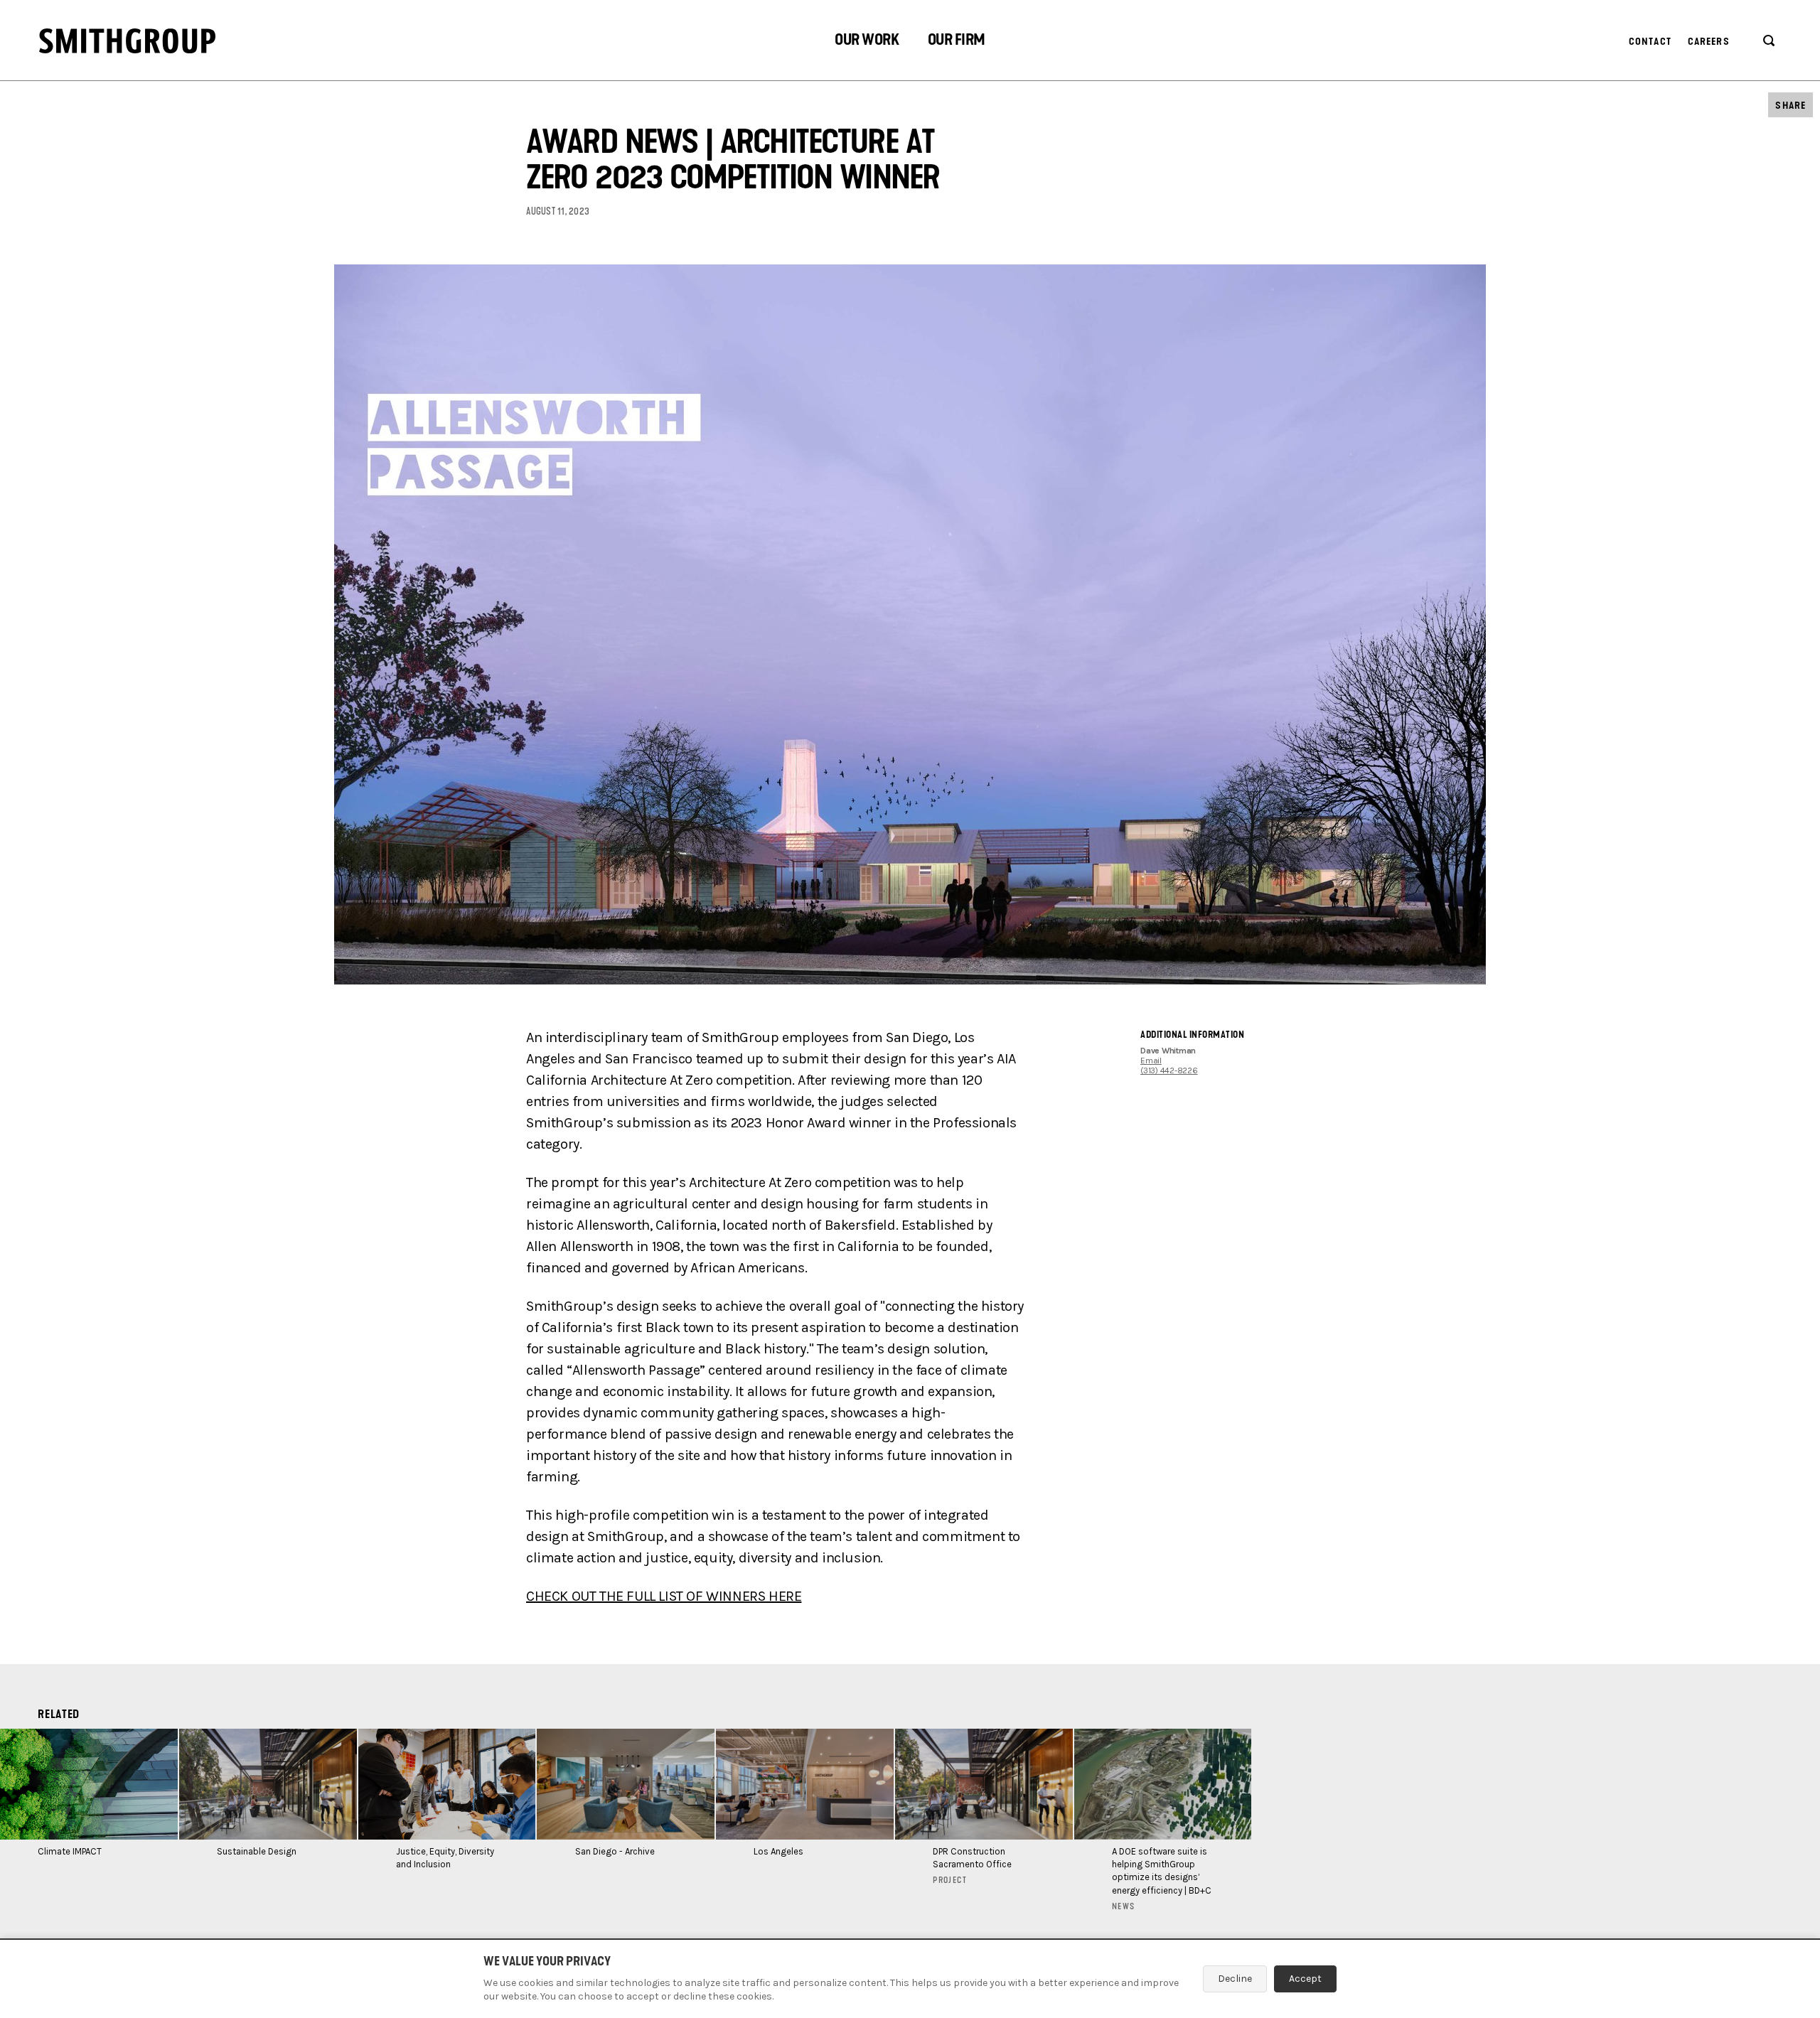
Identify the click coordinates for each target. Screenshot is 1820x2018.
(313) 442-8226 (1169, 1070)
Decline (1235, 1979)
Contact (1650, 42)
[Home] (127, 41)
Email (1151, 1061)
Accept (1305, 1979)
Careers (1709, 42)
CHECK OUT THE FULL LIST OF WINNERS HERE (664, 1596)
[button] (867, 42)
